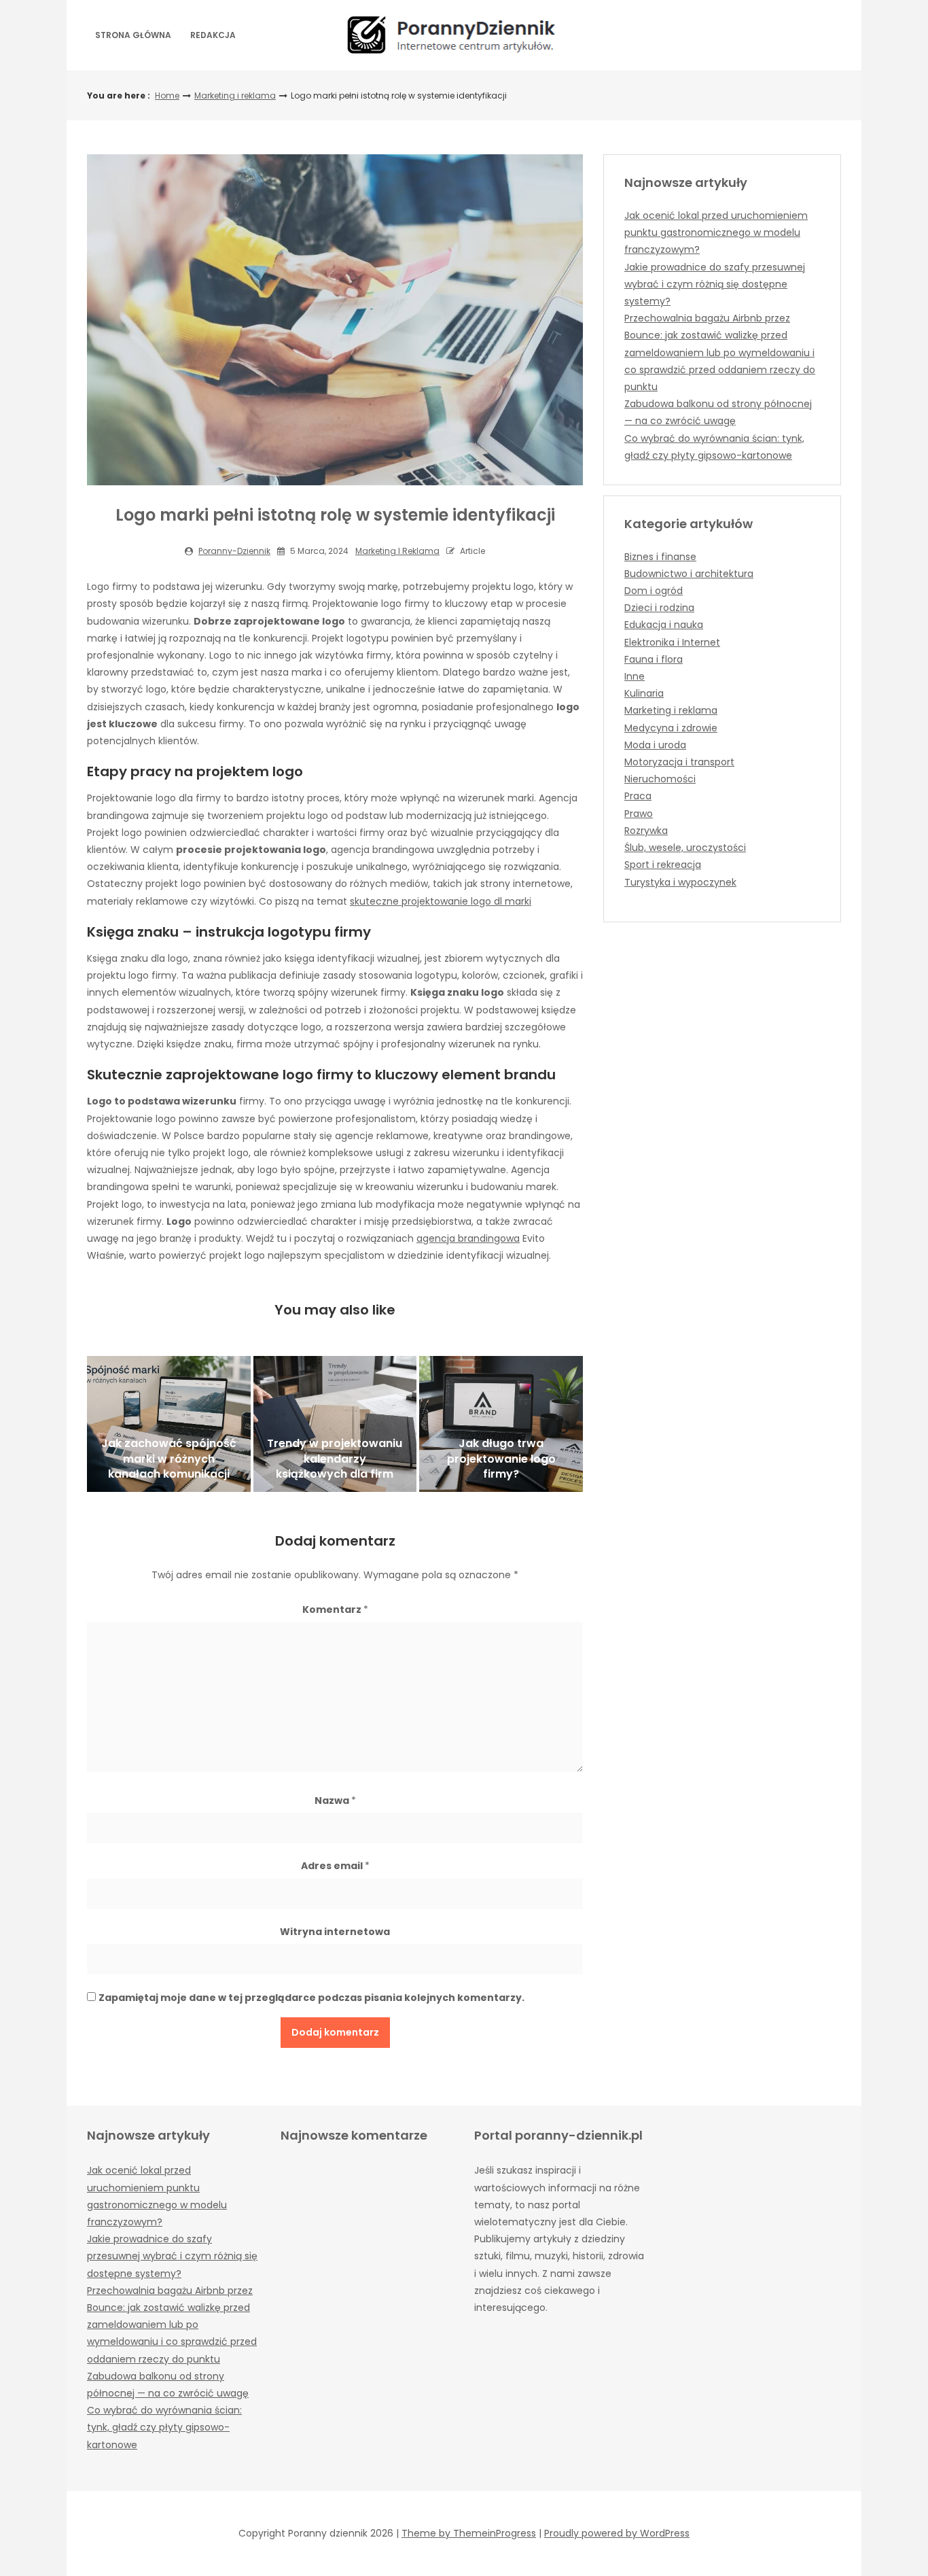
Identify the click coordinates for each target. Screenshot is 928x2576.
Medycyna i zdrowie (671, 728)
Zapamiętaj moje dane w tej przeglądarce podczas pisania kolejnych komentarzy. (311, 1998)
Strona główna (133, 35)
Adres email (335, 1866)
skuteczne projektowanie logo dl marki (441, 901)
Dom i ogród (654, 591)
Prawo (639, 814)
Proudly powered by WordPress (617, 2533)
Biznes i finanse (660, 557)
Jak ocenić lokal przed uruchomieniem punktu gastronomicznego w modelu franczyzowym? (716, 232)
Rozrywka (646, 831)
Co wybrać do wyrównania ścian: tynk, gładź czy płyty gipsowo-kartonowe (164, 2427)
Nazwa (335, 1800)
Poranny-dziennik (234, 551)
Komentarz (335, 1609)
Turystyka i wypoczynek (680, 882)
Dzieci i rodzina (659, 608)
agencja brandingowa (468, 1238)
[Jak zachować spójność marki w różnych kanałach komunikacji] (169, 1424)
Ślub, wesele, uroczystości (685, 848)
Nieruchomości (660, 779)
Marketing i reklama (235, 95)
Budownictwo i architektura (689, 574)
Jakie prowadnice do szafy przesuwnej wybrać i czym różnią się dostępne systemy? (715, 284)
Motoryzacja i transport (679, 762)
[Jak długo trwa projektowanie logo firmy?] (501, 1424)
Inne (635, 676)
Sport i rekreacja (663, 865)
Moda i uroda (655, 745)
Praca (638, 796)
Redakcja (213, 35)
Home (167, 95)
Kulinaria (644, 693)
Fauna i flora (654, 659)
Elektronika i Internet (672, 642)
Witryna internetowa (335, 1932)
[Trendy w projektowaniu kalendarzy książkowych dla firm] (335, 1424)
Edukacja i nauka (664, 625)
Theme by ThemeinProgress (469, 2533)
